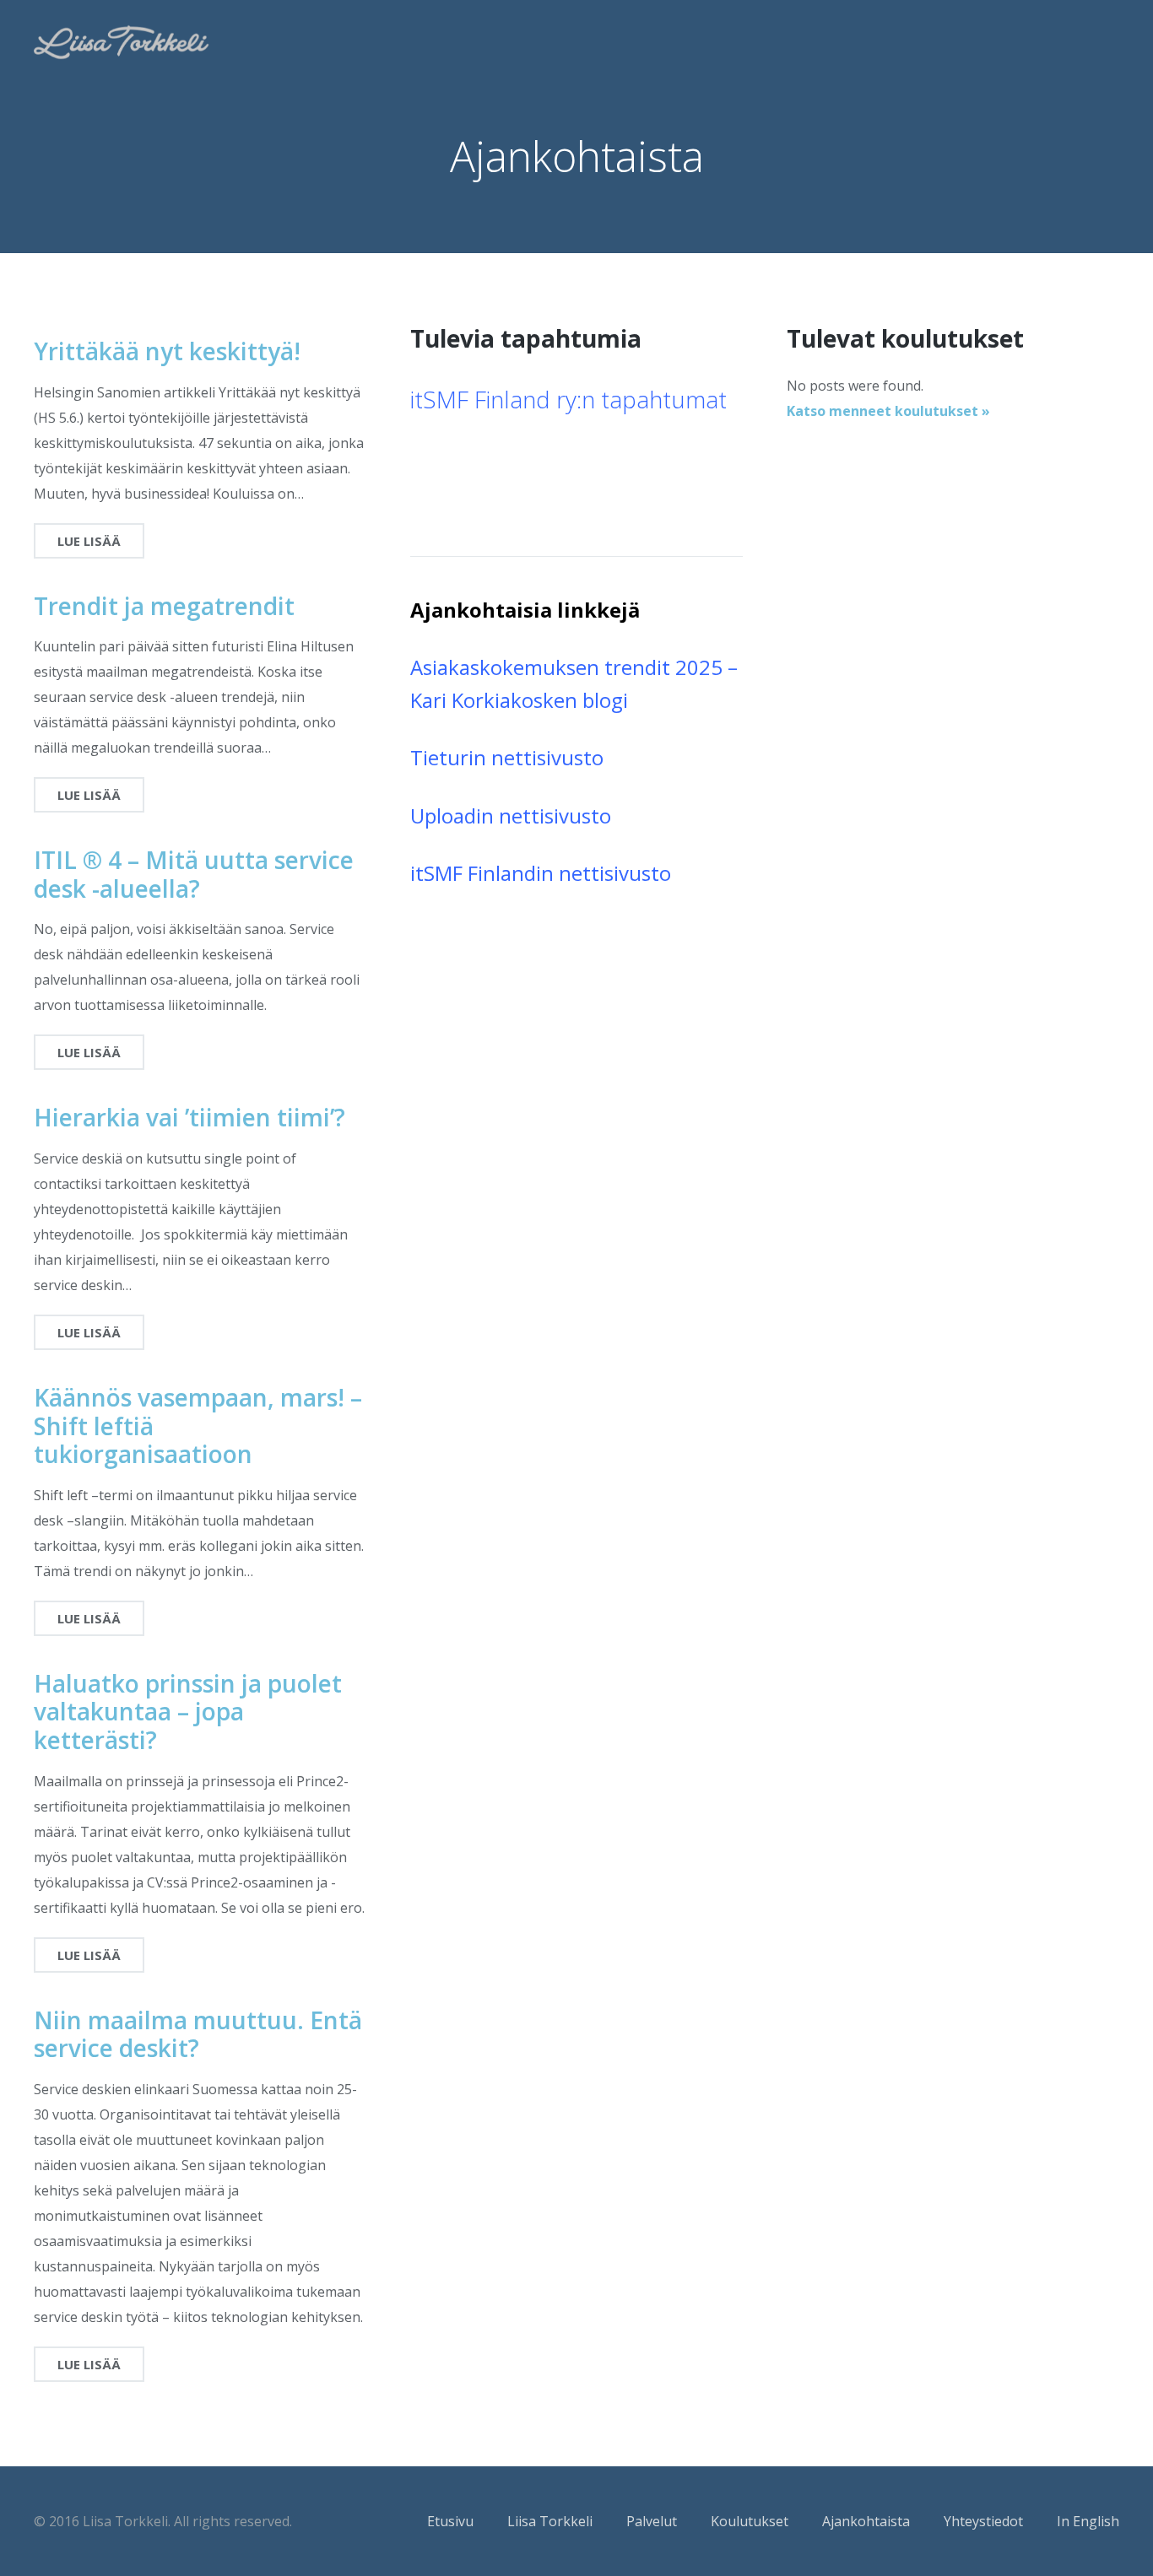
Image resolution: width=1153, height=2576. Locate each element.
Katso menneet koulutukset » (888, 411)
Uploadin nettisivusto (511, 815)
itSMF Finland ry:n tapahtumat (568, 399)
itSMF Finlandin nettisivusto (541, 873)
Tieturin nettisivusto (507, 757)
